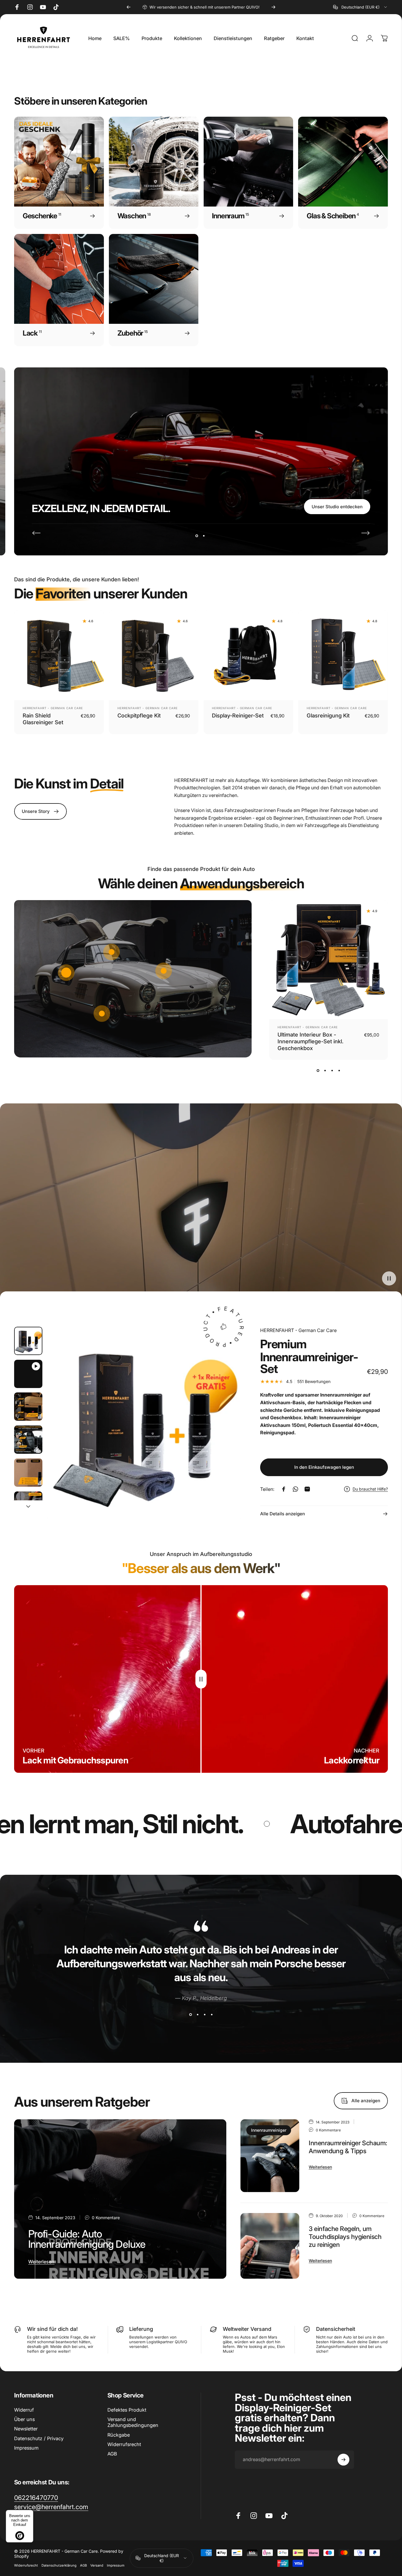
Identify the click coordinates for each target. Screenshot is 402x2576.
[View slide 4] (339, 1070)
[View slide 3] (332, 1070)
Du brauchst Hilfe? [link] (370, 1489)
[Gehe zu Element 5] (28, 1473)
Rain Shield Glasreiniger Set (43, 719)
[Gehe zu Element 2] (28, 1374)
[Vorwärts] (273, 7)
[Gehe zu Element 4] (28, 1440)
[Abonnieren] (343, 2460)
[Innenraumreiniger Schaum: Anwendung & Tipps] (270, 2156)
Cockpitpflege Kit (139, 715)
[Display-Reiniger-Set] (249, 655)
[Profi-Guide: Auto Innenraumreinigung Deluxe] (120, 2199)
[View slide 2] (325, 1070)
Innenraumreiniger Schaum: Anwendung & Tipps (348, 2147)
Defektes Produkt (127, 2410)
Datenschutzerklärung (59, 2565)
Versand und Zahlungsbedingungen (133, 2422)
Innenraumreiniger (269, 2130)
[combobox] (361, 7)
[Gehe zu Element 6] (28, 1506)
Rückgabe (119, 2435)
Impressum (26, 2448)
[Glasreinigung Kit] (343, 655)
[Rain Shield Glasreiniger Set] (59, 655)
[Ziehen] (201, 1679)
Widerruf (24, 2410)
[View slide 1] (318, 1070)
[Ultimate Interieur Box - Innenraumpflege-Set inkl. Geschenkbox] (329, 959)
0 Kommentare (106, 2218)
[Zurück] (129, 7)
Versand (97, 2565)
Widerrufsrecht (124, 2444)
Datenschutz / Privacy (39, 2438)
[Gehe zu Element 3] (28, 1407)
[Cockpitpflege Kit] (154, 655)
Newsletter (26, 2429)
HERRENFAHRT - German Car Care (53, 708)
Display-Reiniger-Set (238, 715)
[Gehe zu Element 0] (28, 1341)
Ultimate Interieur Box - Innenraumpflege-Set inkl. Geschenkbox (310, 1041)
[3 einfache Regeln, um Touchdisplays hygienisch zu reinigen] (270, 2246)
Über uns (24, 2419)
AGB (112, 2454)
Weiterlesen (41, 2262)
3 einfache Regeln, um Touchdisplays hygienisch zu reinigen (345, 2237)
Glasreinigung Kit (328, 715)
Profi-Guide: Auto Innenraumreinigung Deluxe (87, 2239)
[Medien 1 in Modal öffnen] (144, 1424)
